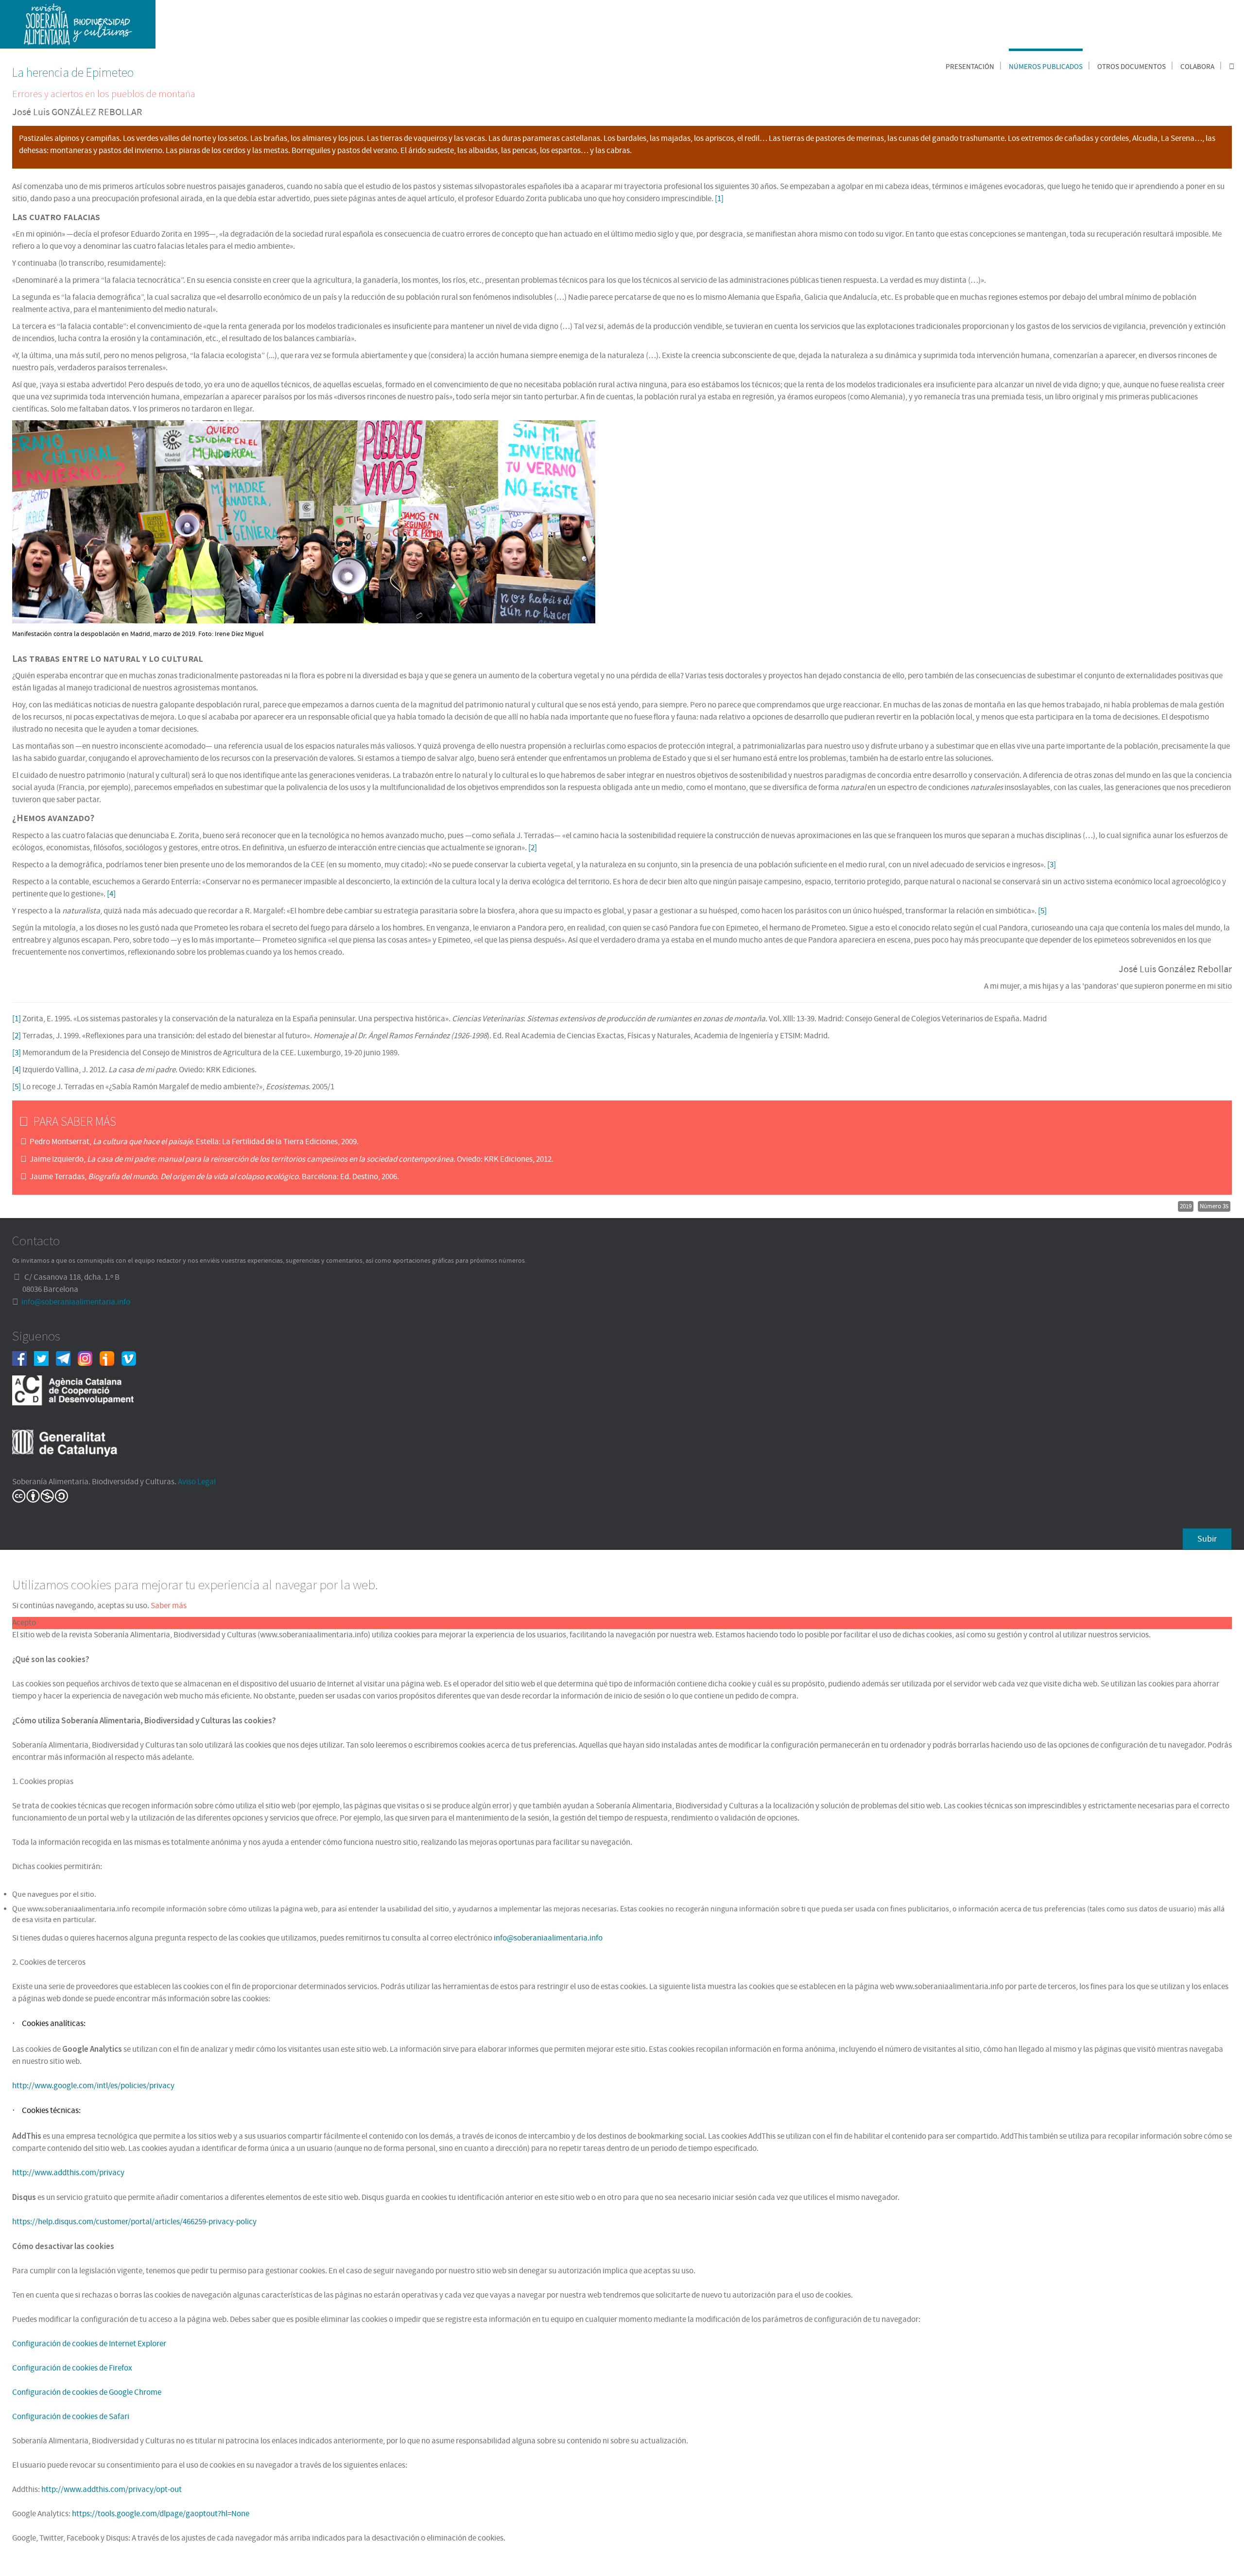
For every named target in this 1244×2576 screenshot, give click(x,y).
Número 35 (1214, 1206)
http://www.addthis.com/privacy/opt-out (112, 2490)
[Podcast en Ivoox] (111, 1358)
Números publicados (1046, 67)
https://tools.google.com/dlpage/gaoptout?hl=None (161, 2514)
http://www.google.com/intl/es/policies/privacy (93, 2086)
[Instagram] (89, 1358)
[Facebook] (23, 1358)
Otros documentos (1132, 67)
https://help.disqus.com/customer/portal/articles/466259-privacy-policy (134, 2222)
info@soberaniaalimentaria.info (76, 1302)
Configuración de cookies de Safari (71, 2417)
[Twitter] (45, 1358)
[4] (111, 894)
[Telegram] (67, 1358)
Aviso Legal (197, 1482)
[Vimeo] (132, 1358)
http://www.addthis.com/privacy (68, 2173)
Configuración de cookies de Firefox (72, 2368)
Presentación (970, 67)
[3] (1052, 865)
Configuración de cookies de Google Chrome (87, 2392)
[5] (1042, 911)
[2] (533, 848)
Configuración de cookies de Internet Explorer (89, 2344)
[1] (719, 199)
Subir (1207, 1539)
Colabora (1197, 67)
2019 (1186, 1206)
